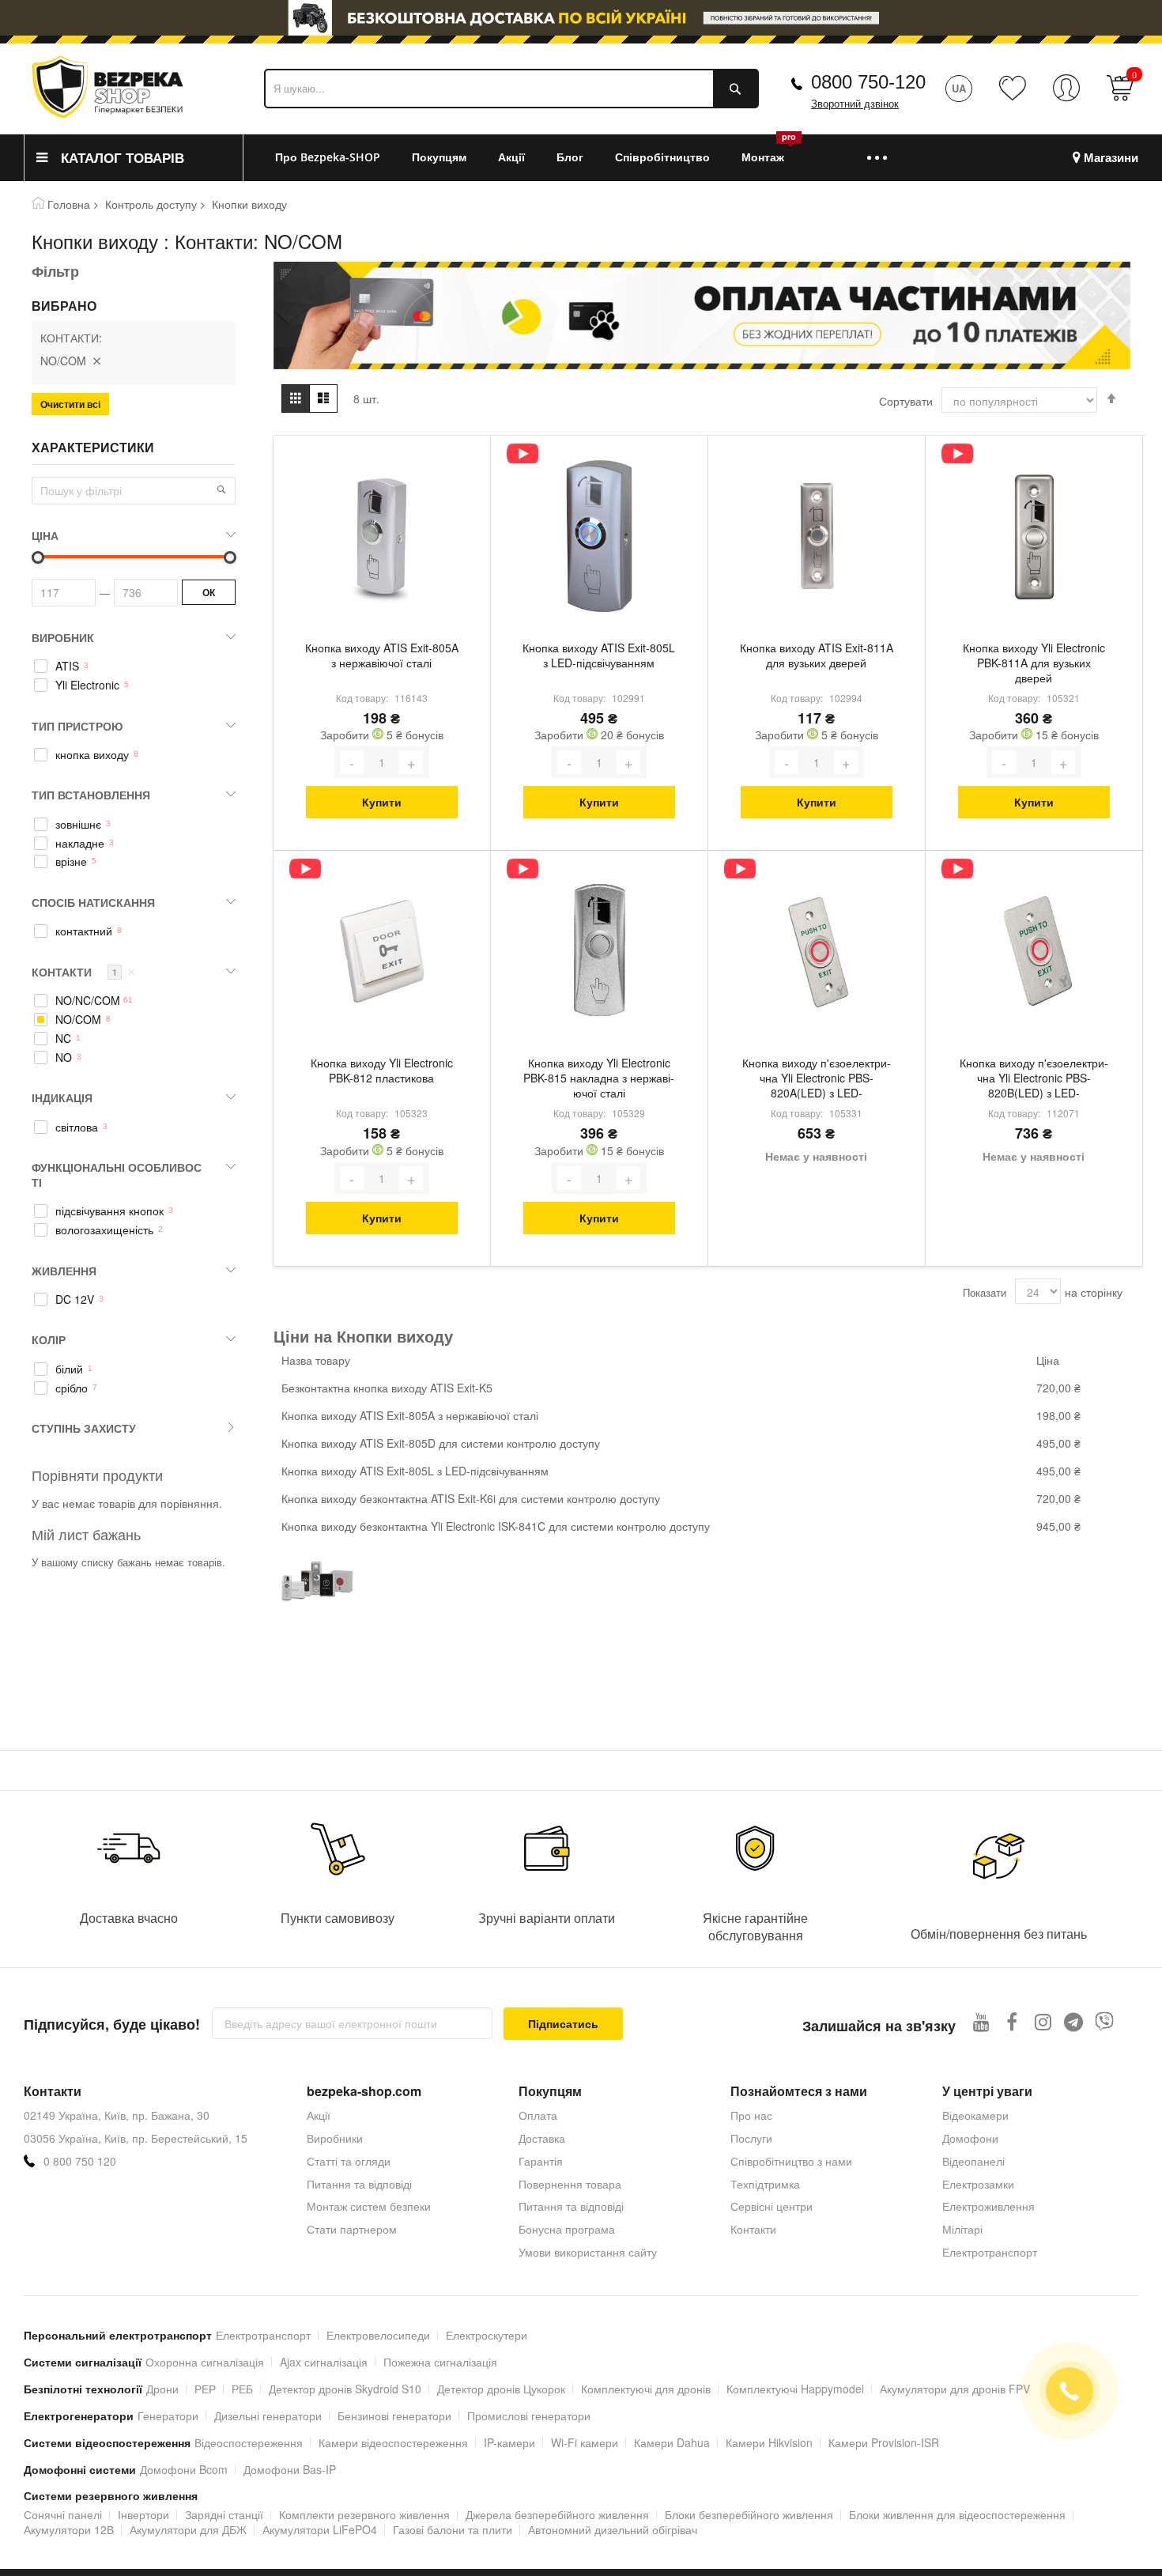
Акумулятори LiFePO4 (320, 2529)
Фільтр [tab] (55, 271)
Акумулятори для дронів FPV (955, 2389)
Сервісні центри (772, 2206)
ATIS (67, 666)
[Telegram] (1074, 2021)
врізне (71, 861)
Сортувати (906, 401)
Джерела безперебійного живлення (557, 2514)
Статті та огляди (349, 2161)
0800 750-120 (868, 82)
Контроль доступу (151, 204)
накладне (80, 843)
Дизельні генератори (268, 2415)
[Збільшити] (411, 762)
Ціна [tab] (45, 535)
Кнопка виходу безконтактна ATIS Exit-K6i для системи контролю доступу (471, 1498)
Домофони (970, 2138)
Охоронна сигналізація (205, 2362)
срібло (72, 1388)
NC (63, 1039)
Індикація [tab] (62, 1097)
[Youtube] (981, 2021)
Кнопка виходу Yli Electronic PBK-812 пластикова (382, 1071)
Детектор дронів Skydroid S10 (345, 2389)
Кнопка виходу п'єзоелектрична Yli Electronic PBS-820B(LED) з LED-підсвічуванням (1034, 1079)
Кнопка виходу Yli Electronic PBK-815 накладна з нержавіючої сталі (599, 1078)
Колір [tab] (49, 1339)
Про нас (751, 2115)
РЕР (205, 2389)
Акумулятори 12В (69, 2529)
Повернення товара (570, 2184)
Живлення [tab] (64, 1271)
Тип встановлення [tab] (91, 795)
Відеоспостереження (249, 2442)
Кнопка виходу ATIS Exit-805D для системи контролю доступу (441, 1443)
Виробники (335, 2138)
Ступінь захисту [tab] (84, 1428)
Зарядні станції (224, 2514)
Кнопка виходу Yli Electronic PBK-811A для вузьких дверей (1034, 663)
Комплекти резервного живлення (364, 2514)
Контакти (753, 2229)
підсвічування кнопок (109, 1211)
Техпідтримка (765, 2184)
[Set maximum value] (38, 557)
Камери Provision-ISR (884, 2442)
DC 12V (75, 1299)
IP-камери (509, 2442)
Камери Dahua (672, 2442)
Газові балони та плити (453, 2529)
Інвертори (143, 2514)
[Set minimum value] (230, 557)
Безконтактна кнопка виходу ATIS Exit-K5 (387, 1388)
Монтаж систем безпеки (369, 2206)
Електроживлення (988, 2206)
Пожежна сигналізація (440, 2362)
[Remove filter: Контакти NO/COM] (96, 361)
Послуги (751, 2138)
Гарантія (541, 2161)
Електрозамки (978, 2184)
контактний (84, 931)
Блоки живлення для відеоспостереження (957, 2514)
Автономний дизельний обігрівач (613, 2529)
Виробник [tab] (63, 637)
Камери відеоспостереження (393, 2442)
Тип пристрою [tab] (77, 726)
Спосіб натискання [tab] (93, 902)
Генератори (168, 2415)
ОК (209, 592)
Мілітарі (962, 2229)
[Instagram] (1043, 2021)
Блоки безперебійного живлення (749, 2514)
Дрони (162, 2389)
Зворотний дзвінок (855, 104)
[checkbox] (134, 667)
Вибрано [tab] (64, 306)
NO (64, 1058)
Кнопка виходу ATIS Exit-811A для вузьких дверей (817, 655)
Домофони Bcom (184, 2469)
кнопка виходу (92, 755)
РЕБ (242, 2389)
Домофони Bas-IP (290, 2469)
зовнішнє (78, 824)
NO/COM (78, 1020)
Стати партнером (352, 2229)
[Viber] (1105, 2021)
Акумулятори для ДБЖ (188, 2529)
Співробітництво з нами (791, 2161)
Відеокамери (975, 2115)
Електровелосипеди (378, 2335)
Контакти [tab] (83, 972)
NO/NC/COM (88, 1001)
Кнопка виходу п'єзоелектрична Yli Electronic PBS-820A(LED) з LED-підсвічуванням (817, 1079)
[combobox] (511, 89)
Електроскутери (487, 2335)
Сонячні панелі (63, 2514)
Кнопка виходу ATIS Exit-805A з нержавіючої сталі (382, 655)
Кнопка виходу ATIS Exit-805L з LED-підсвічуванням (599, 655)
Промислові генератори (529, 2415)
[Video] (523, 453)
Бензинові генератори (394, 2415)
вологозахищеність (104, 1230)
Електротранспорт (990, 2252)
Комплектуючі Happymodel (795, 2389)
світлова (77, 1127)
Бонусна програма (567, 2229)
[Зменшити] (352, 762)
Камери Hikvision (769, 2442)
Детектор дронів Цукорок (501, 2389)
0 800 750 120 (80, 2161)
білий (69, 1369)
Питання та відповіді (359, 2184)
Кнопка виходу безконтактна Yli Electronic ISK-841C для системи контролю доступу (496, 1526)
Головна (69, 204)
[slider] (581, 18)
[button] (221, 489)
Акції (319, 2115)
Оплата (538, 2115)
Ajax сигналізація (324, 2362)
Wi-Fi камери (585, 2442)
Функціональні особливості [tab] (117, 1175)
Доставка (542, 2138)
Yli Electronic (87, 685)
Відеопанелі (973, 2161)
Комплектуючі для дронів (646, 2389)
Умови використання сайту (588, 2252)
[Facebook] (1012, 2021)
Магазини (1111, 158)
